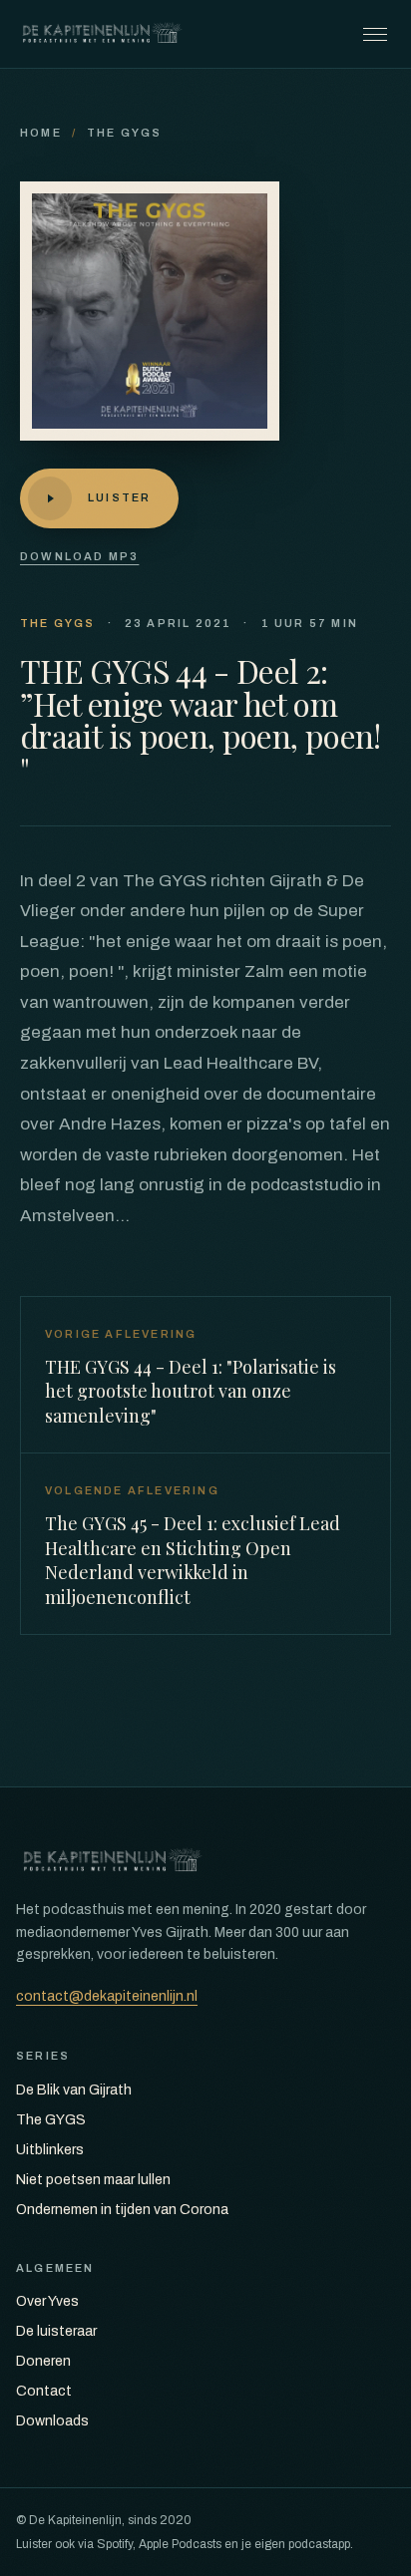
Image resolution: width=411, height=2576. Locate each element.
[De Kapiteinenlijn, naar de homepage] (102, 34)
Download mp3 (79, 556)
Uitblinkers (50, 2150)
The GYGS (125, 133)
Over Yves (47, 2301)
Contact (44, 2391)
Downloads (52, 2421)
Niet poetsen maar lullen (93, 2180)
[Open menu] (375, 34)
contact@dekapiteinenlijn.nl (107, 1996)
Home (41, 133)
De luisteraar (56, 2331)
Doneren (43, 2361)
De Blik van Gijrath (74, 2090)
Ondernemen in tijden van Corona (122, 2210)
